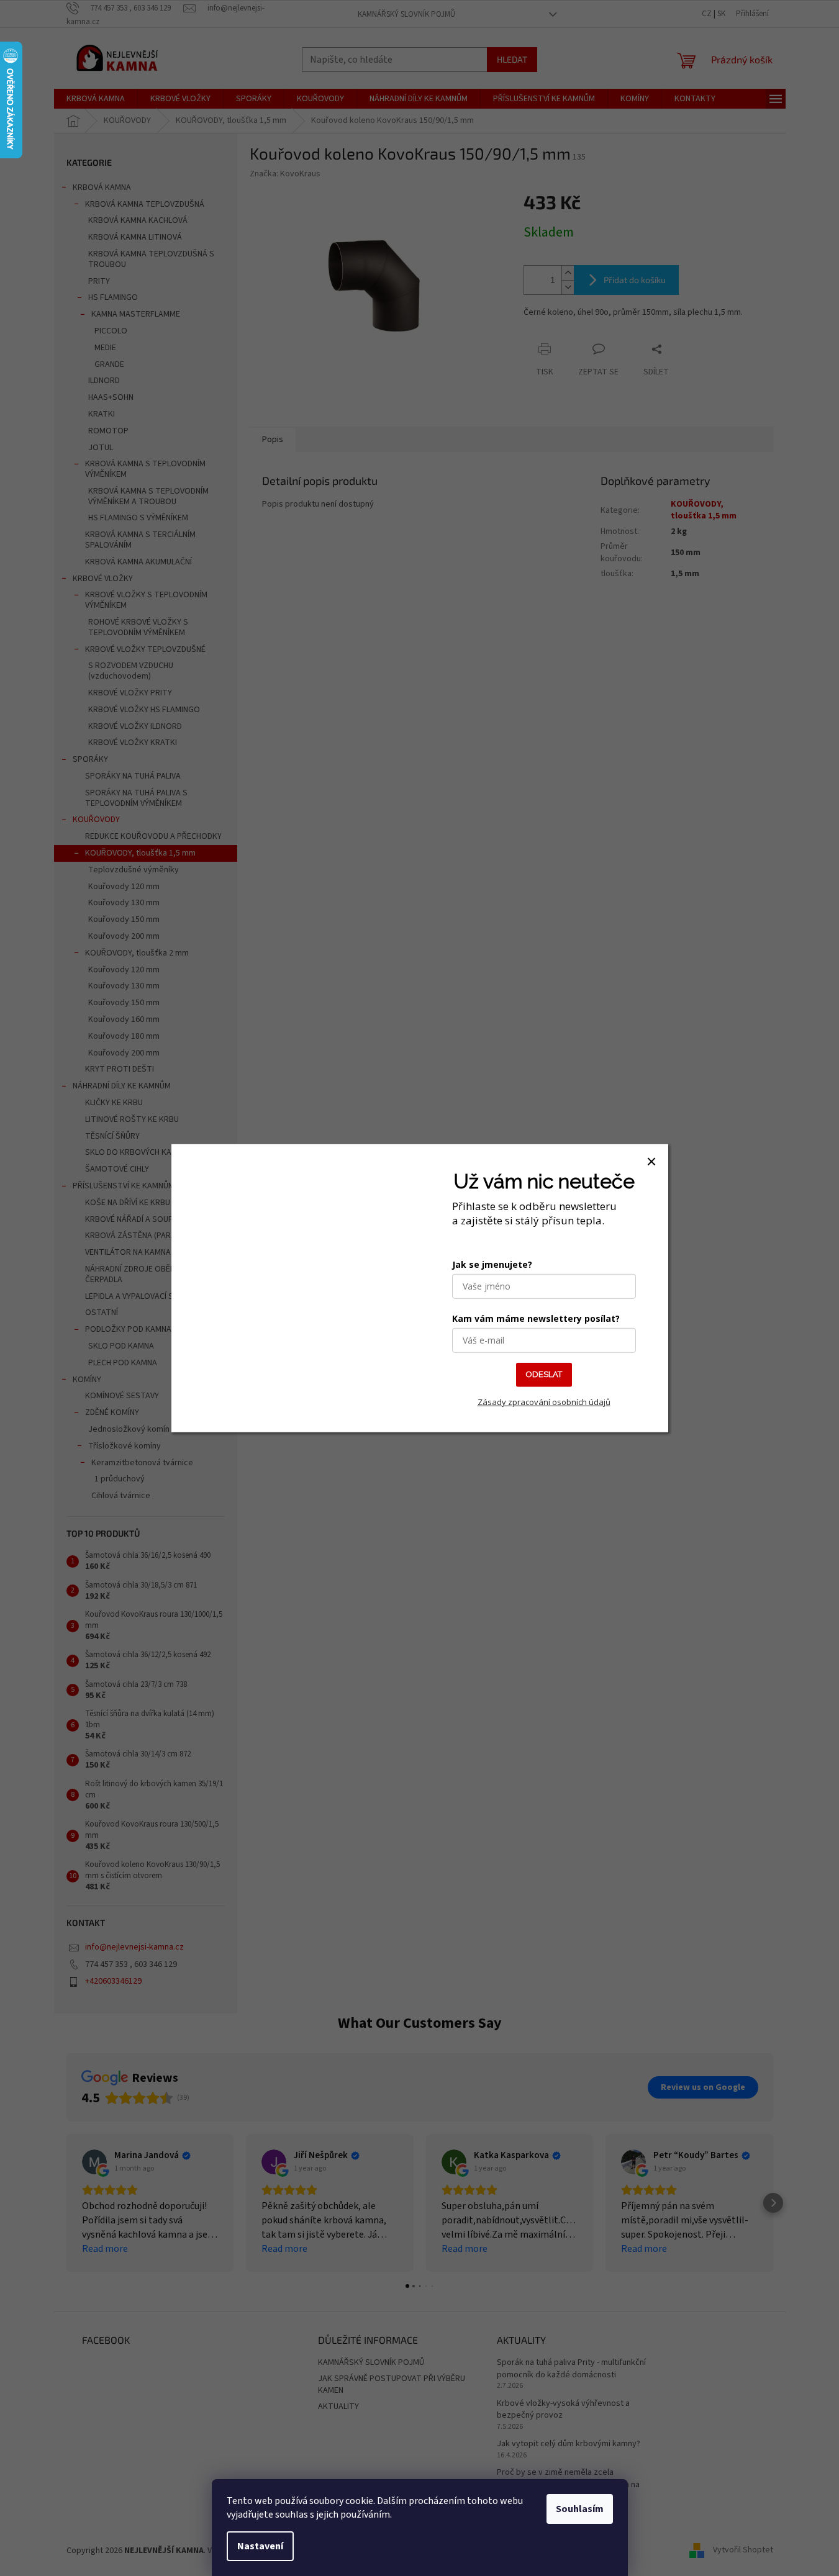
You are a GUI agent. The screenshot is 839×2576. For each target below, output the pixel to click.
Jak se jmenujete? (492, 1264)
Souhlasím (580, 2509)
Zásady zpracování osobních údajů (544, 1401)
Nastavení (260, 2546)
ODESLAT (544, 1374)
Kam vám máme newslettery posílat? (536, 1318)
